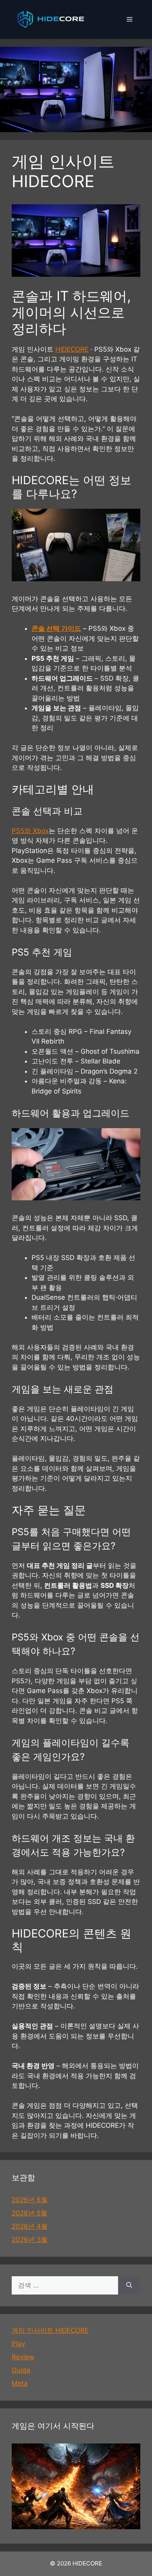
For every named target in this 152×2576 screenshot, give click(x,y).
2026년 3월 (30, 2240)
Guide (21, 2370)
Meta (20, 2383)
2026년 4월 (30, 2226)
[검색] (129, 2286)
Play (18, 2344)
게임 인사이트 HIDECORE (50, 2330)
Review (23, 2357)
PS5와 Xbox (30, 831)
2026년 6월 (30, 2200)
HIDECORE (72, 349)
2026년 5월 (29, 2213)
